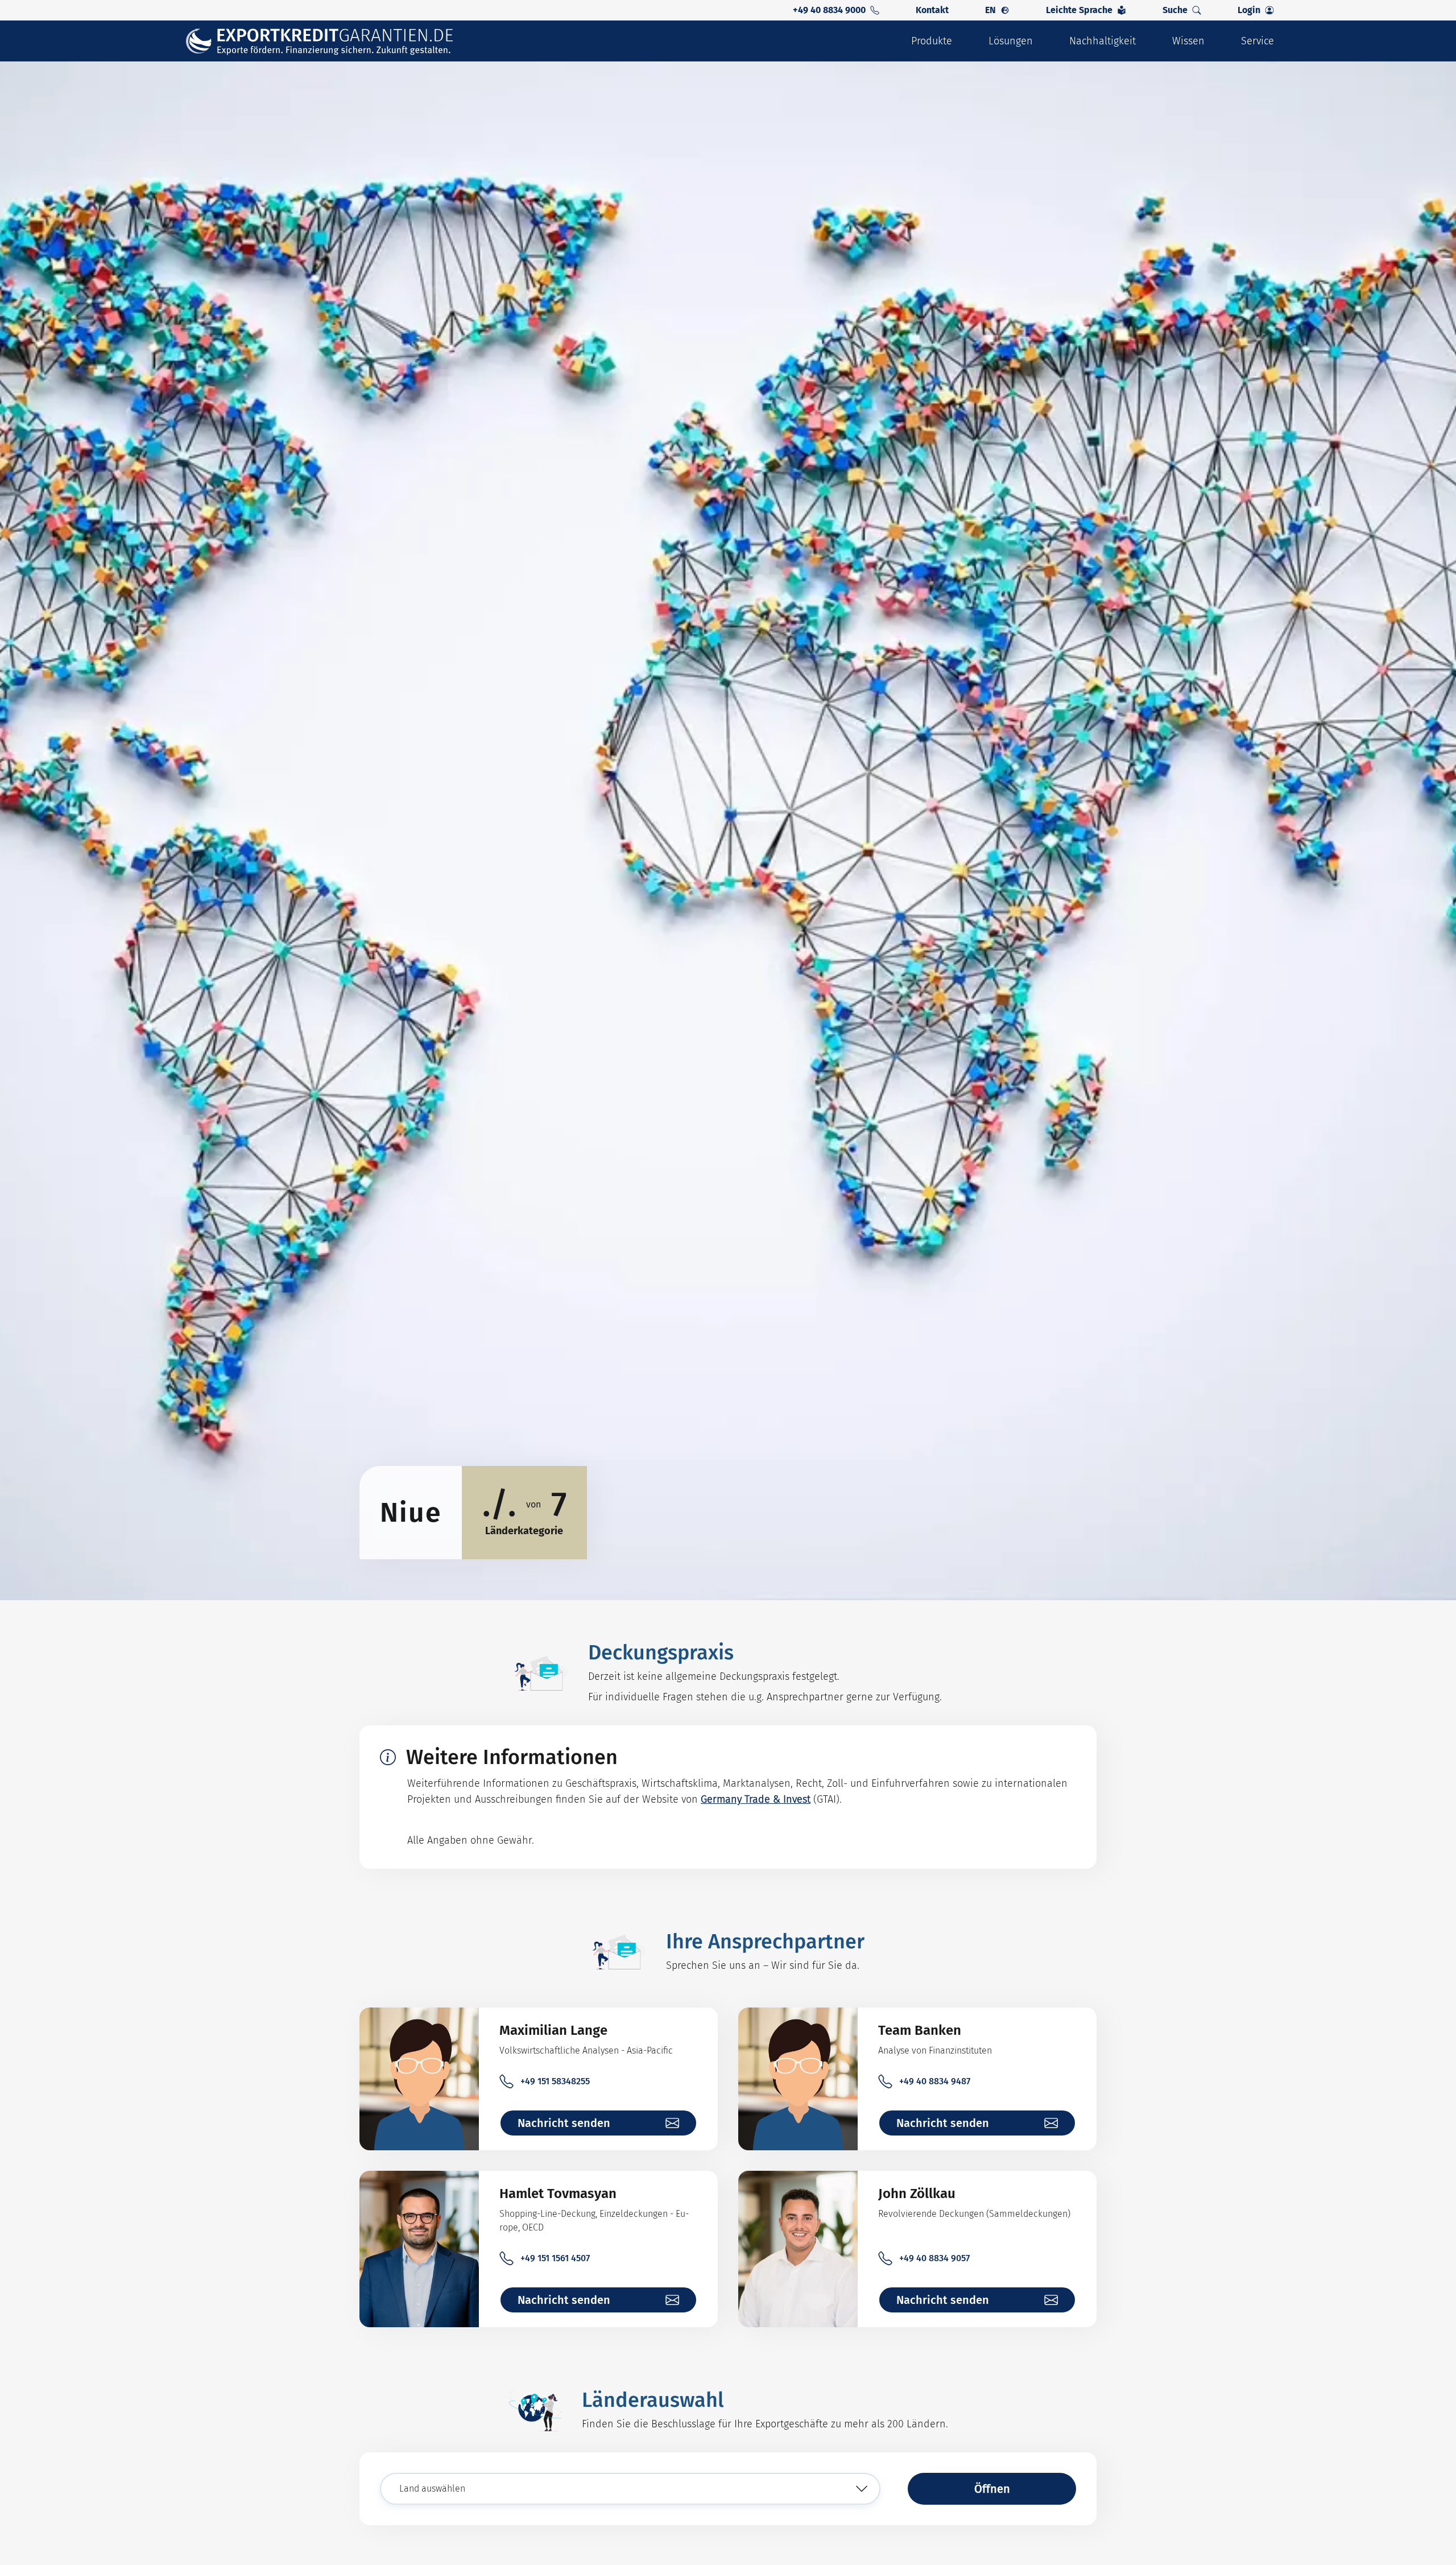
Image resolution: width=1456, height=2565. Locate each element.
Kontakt (932, 10)
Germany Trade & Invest (756, 1799)
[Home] (327, 41)
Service (1258, 41)
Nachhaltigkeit (1103, 41)
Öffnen (992, 2489)
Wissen (1188, 41)
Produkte (932, 41)
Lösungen (1011, 41)
